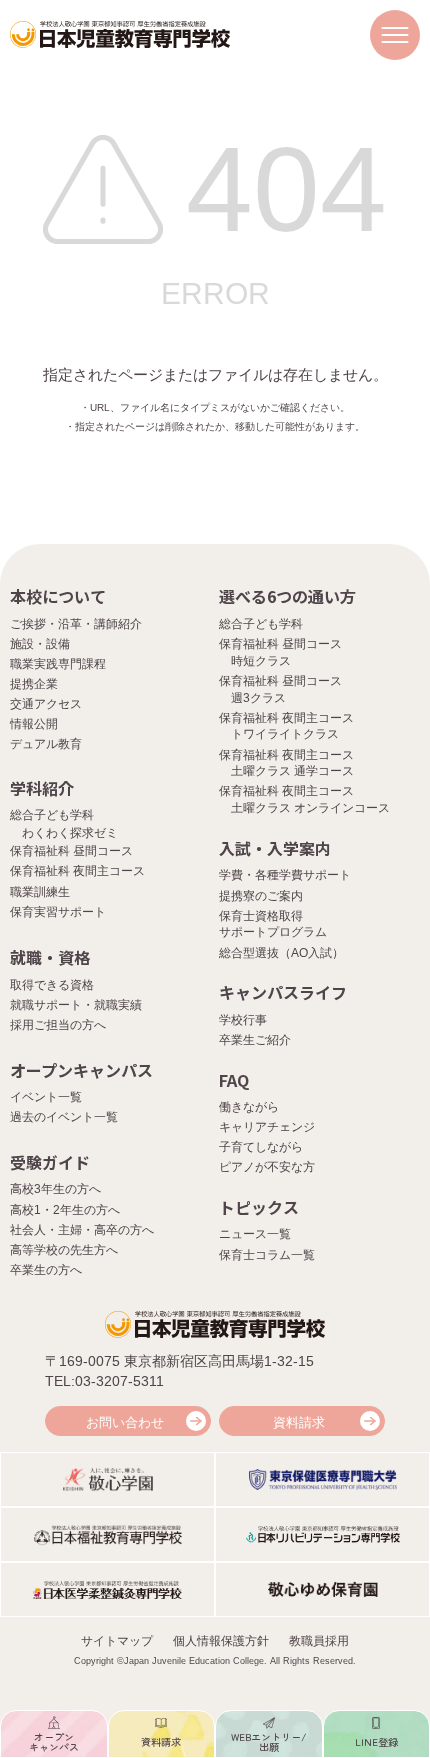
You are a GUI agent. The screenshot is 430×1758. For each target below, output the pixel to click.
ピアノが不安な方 (267, 1167)
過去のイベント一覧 (64, 1117)
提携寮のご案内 (261, 896)
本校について (58, 596)
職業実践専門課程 (58, 664)
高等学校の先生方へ (64, 1250)
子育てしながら (261, 1147)
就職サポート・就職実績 (76, 1005)
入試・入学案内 (275, 848)
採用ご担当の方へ (58, 1025)
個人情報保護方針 (221, 1641)
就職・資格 (50, 957)
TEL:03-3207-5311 (104, 1381)
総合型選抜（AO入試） (281, 953)
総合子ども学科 (261, 624)
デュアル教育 (46, 744)
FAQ (234, 1080)
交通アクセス (46, 704)
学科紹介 (42, 788)
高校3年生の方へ (55, 1189)
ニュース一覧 (255, 1234)
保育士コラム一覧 (267, 1255)
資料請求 (299, 1422)
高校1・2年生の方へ (65, 1210)
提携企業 (34, 684)
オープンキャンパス (81, 1070)
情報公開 (34, 724)
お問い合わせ (125, 1422)
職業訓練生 (40, 892)
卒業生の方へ (46, 1270)
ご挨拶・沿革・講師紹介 (76, 624)
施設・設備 (40, 644)
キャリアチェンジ (267, 1127)
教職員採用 (319, 1641)
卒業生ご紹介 (255, 1040)
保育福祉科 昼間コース (71, 851)
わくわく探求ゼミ (70, 833)
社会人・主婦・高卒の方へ (82, 1230)
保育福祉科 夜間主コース (77, 871)
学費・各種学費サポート (285, 875)
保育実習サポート (58, 912)
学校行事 (243, 1020)
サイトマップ (117, 1641)
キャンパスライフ (283, 992)
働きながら (249, 1107)
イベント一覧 (46, 1097)
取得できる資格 (52, 985)
